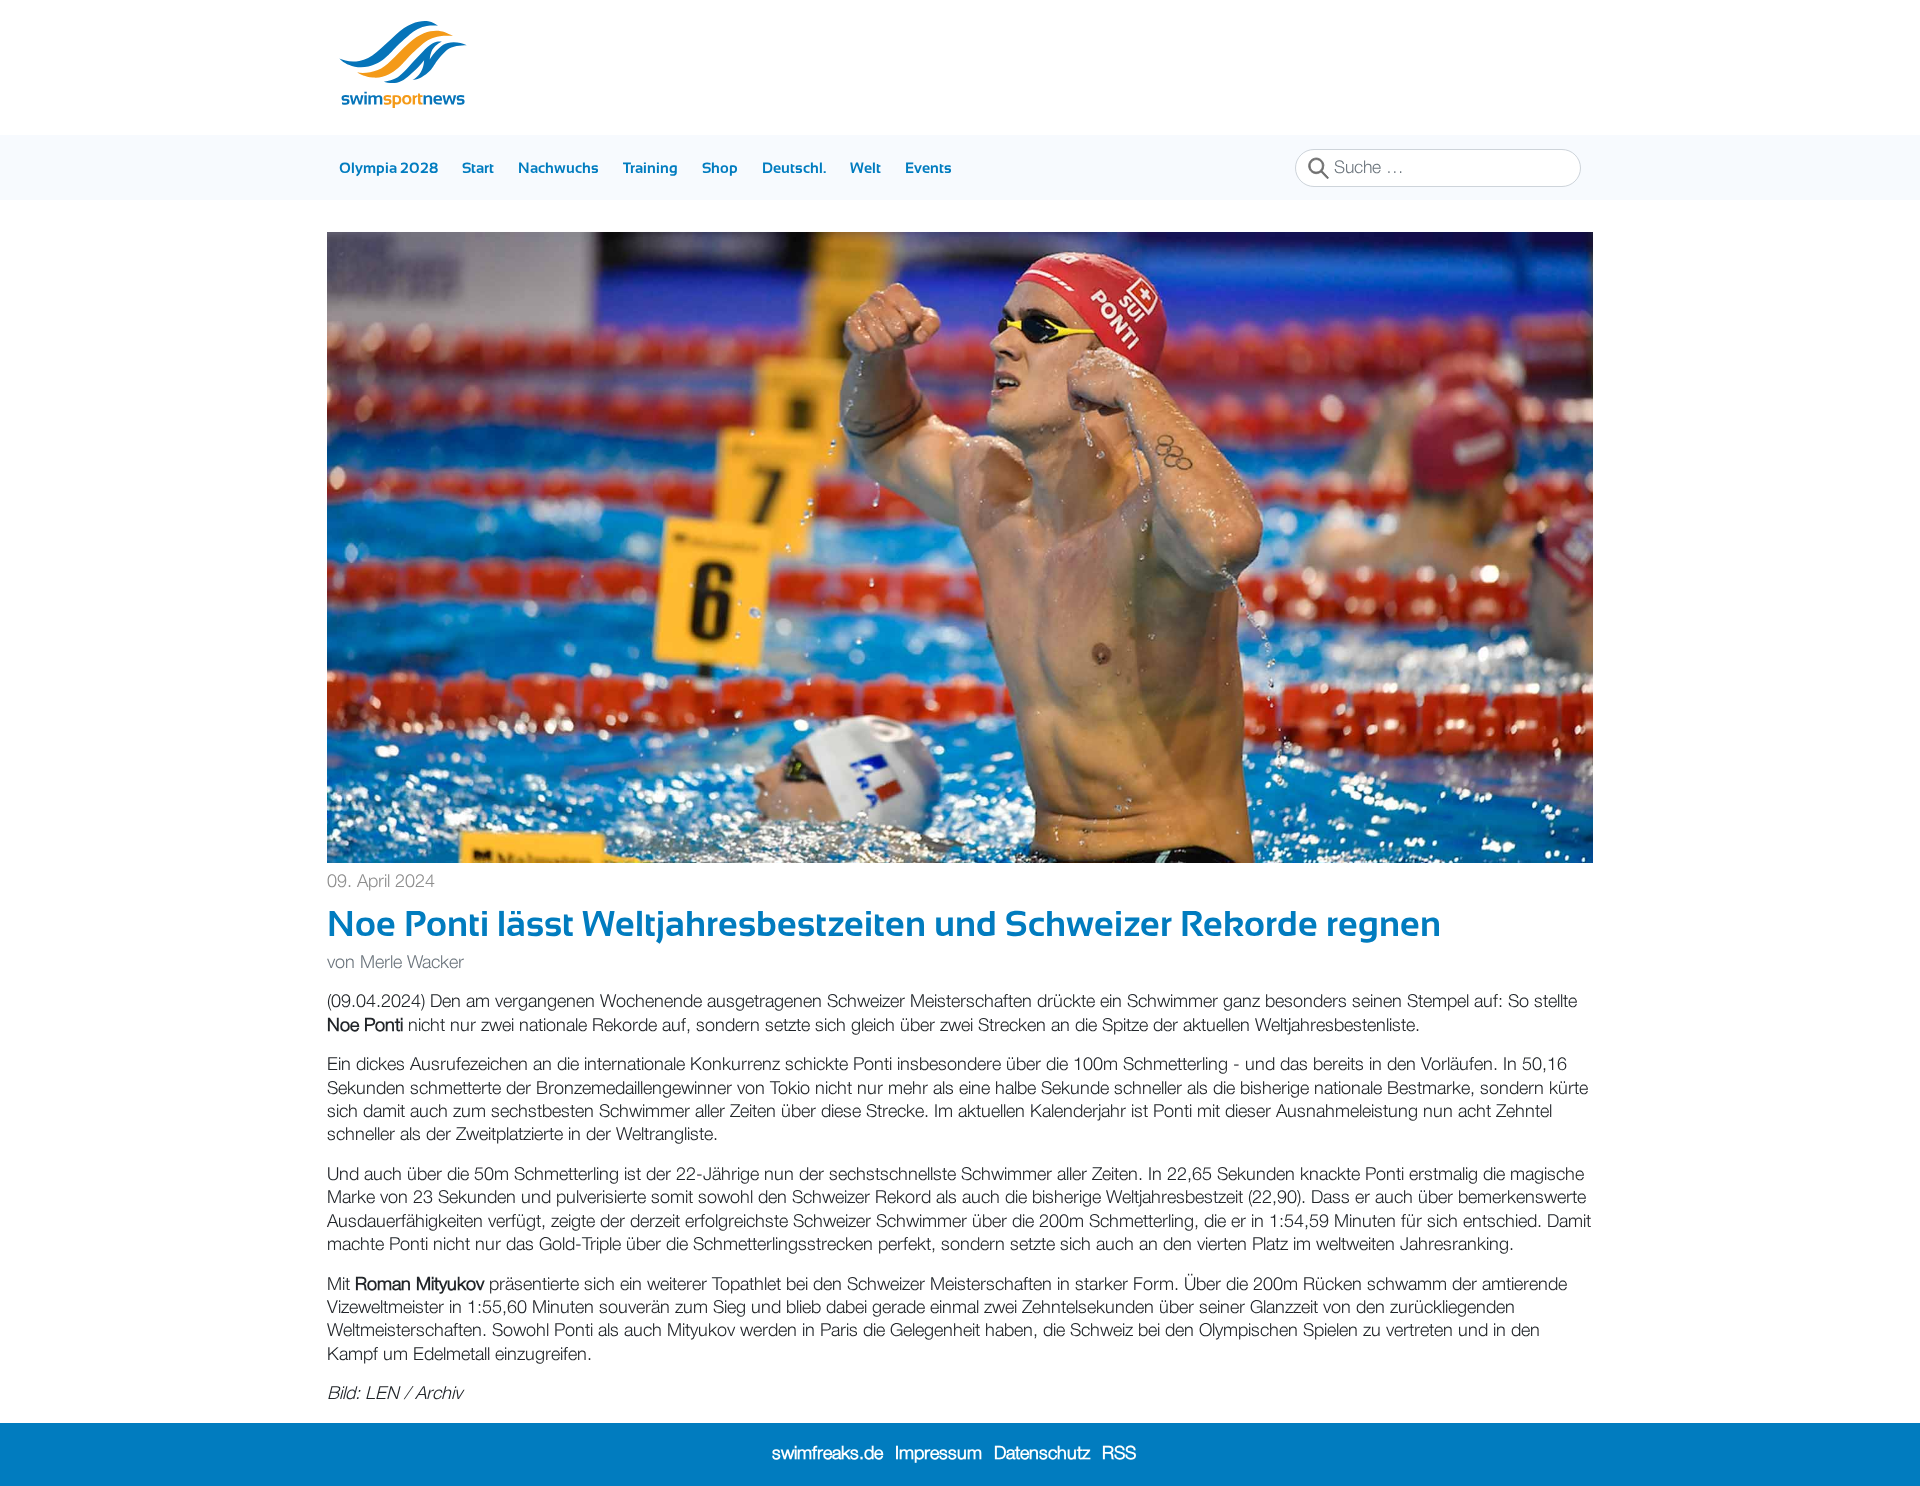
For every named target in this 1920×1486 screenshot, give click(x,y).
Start (478, 167)
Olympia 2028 (388, 167)
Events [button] (928, 167)
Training (650, 167)
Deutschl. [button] (794, 167)
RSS (1119, 1454)
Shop (720, 167)
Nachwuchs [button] (558, 167)
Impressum (938, 1454)
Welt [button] (865, 167)
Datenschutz (1042, 1454)
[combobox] (1438, 168)
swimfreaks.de (827, 1454)
